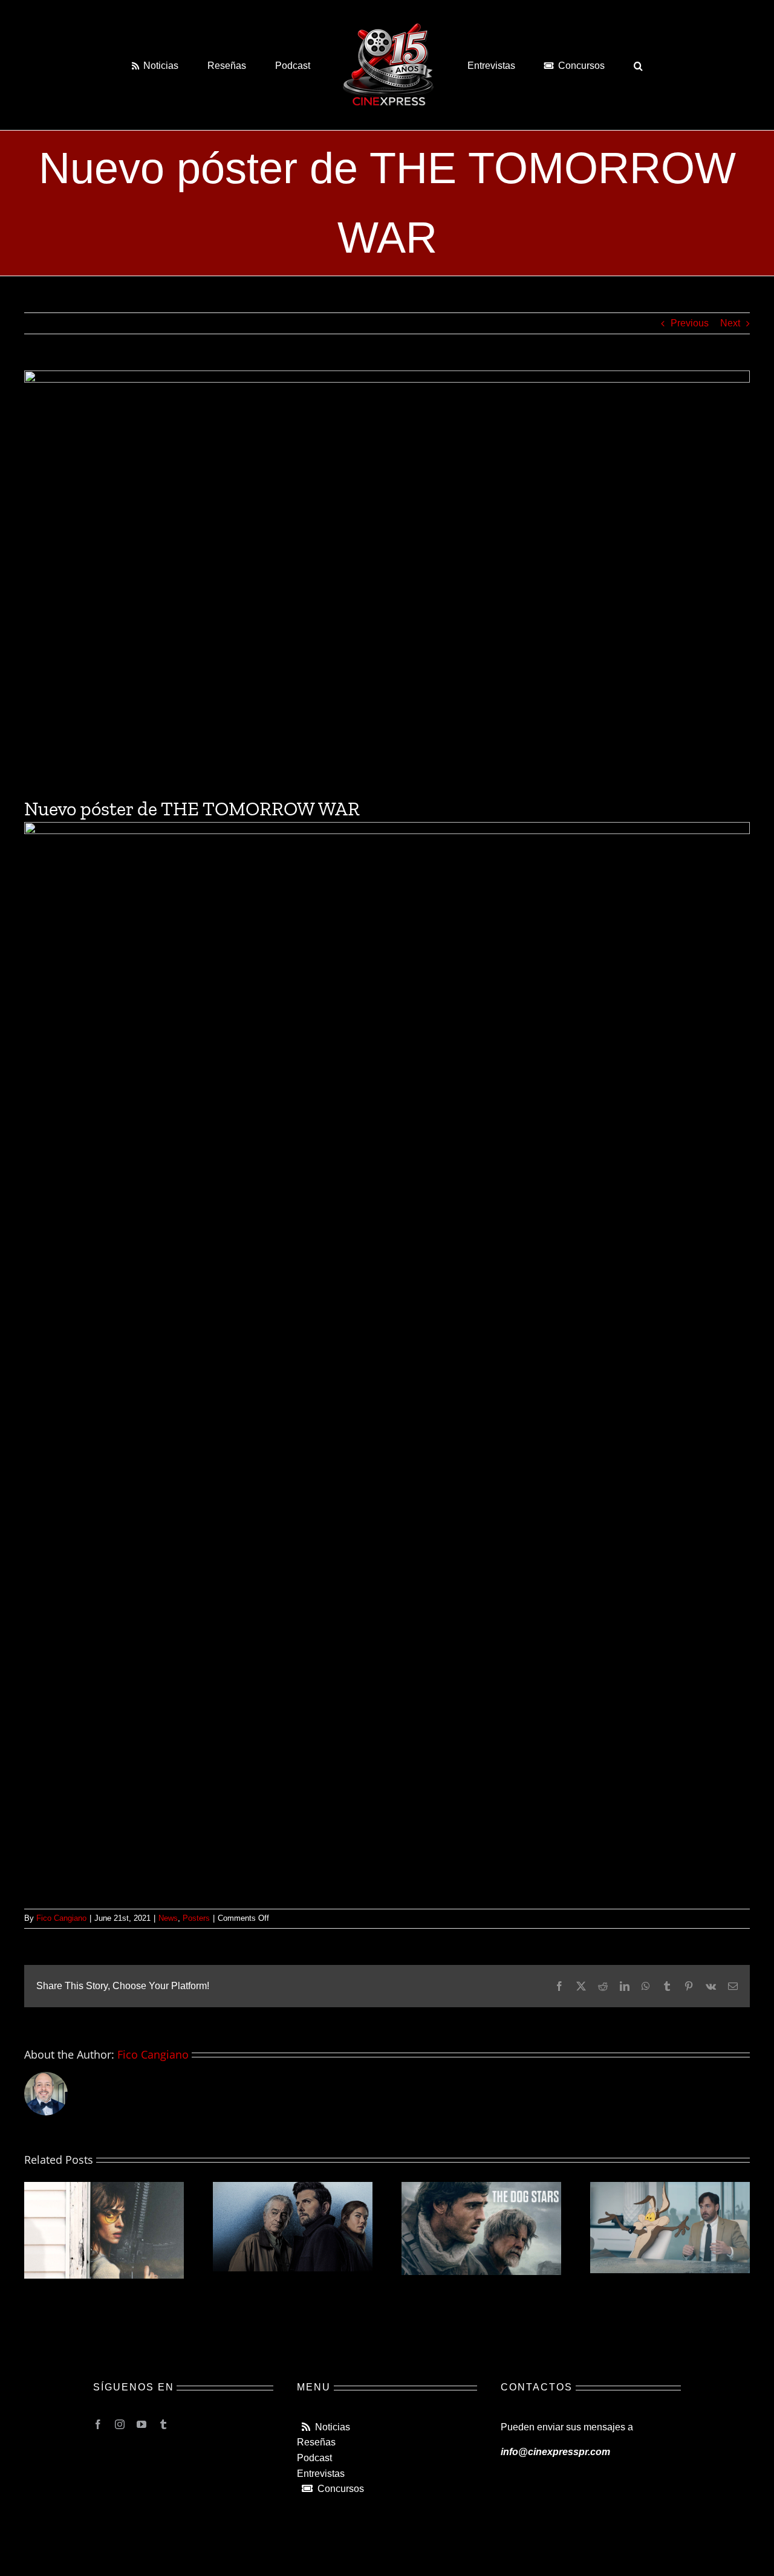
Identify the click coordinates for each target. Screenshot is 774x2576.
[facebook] (98, 2424)
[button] (589, 65)
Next (730, 323)
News (168, 1918)
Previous (690, 323)
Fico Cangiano (61, 1918)
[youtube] (141, 2424)
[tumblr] (163, 2424)
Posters (196, 1918)
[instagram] (120, 2424)
